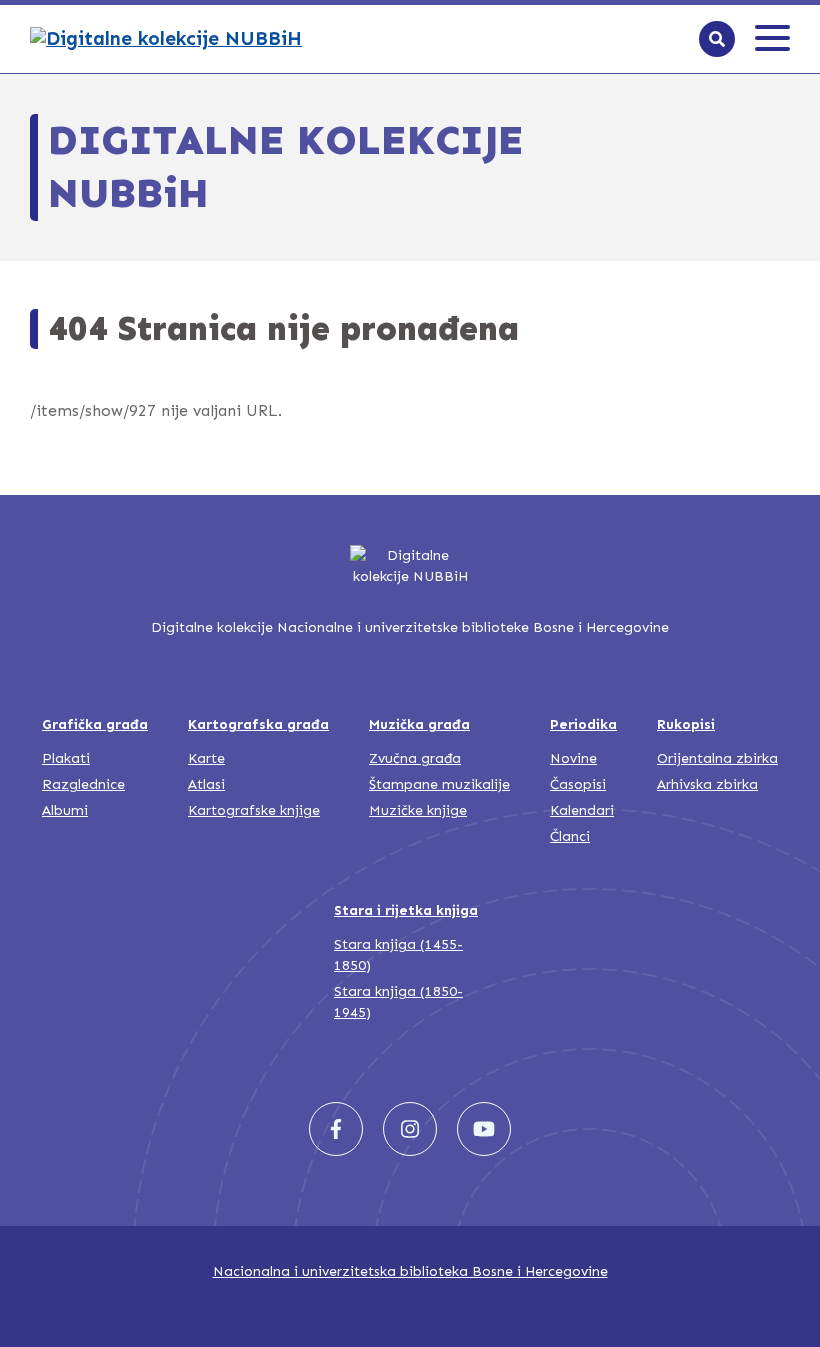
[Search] (717, 39)
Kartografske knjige (254, 810)
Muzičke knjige (418, 810)
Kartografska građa (258, 724)
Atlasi (206, 784)
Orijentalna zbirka (717, 758)
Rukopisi (686, 724)
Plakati (66, 758)
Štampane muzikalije (439, 784)
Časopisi (578, 784)
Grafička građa (95, 724)
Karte (206, 758)
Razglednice (83, 784)
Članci (570, 836)
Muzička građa (419, 724)
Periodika (583, 724)
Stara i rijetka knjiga (406, 910)
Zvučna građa (415, 758)
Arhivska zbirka (707, 784)
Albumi (65, 810)
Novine (573, 758)
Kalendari (582, 810)
